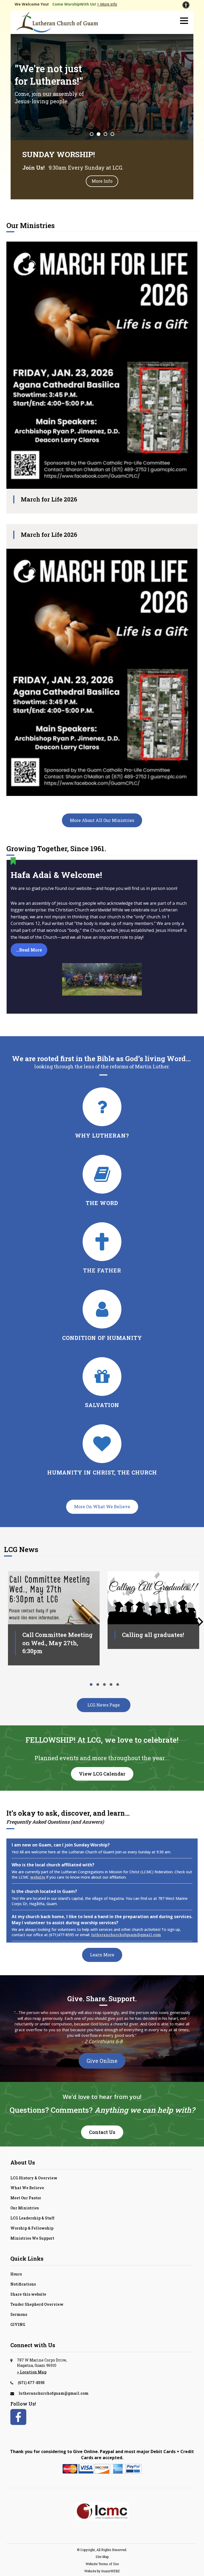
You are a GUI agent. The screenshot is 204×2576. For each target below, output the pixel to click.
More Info (102, 181)
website (38, 1877)
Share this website (28, 2294)
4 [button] (112, 134)
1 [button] (92, 134)
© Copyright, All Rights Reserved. (102, 2550)
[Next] (201, 1616)
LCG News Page (104, 1705)
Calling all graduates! (153, 1635)
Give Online (102, 2061)
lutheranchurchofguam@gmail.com (126, 1935)
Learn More (102, 1955)
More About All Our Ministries (102, 820)
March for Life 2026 (49, 499)
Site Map (102, 2557)
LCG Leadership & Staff (32, 2218)
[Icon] (102, 1192)
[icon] (102, 1124)
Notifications (23, 2284)
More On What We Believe (102, 1506)
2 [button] (99, 134)
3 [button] (105, 134)
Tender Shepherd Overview (37, 2304)
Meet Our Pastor (26, 2198)
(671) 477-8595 (31, 2383)
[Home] (57, 22)
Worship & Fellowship (32, 2228)
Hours (16, 2274)
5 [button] (118, 1685)
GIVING (18, 2324)
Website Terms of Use (102, 2564)
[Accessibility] (186, 5)
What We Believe (27, 2188)
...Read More (29, 950)
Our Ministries (25, 2208)
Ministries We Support (32, 2238)
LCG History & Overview (34, 2178)
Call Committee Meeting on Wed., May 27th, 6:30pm (58, 1643)
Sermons (19, 2314)
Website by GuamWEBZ (102, 2571)
